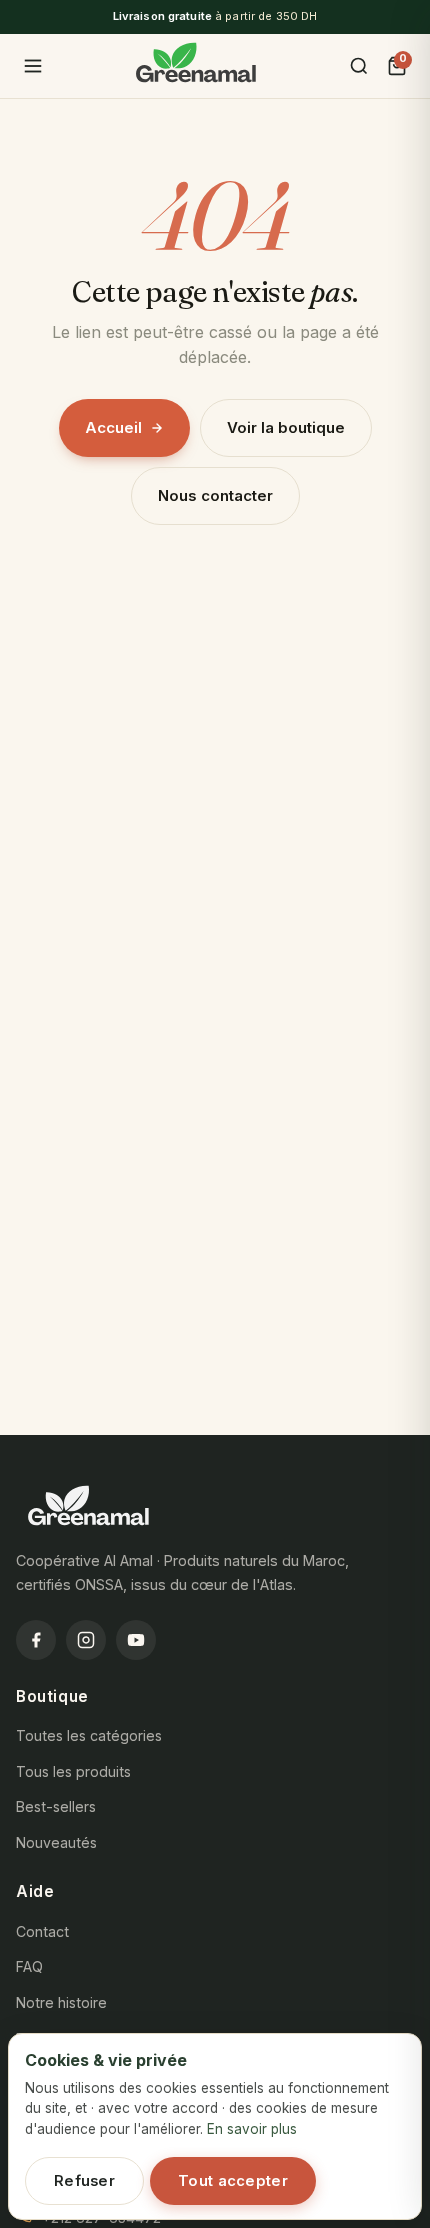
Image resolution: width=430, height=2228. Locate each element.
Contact (42, 1931)
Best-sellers (56, 1806)
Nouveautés (56, 1842)
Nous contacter (215, 495)
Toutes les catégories (89, 1735)
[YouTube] (136, 1640)
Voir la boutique (286, 427)
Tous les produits (73, 1771)
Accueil (113, 427)
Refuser (84, 2181)
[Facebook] (36, 1640)
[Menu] (33, 66)
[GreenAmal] (196, 66)
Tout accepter (233, 2181)
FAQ (29, 1966)
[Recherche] (359, 66)
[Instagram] (86, 1640)
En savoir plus (252, 2129)
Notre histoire (61, 2002)
